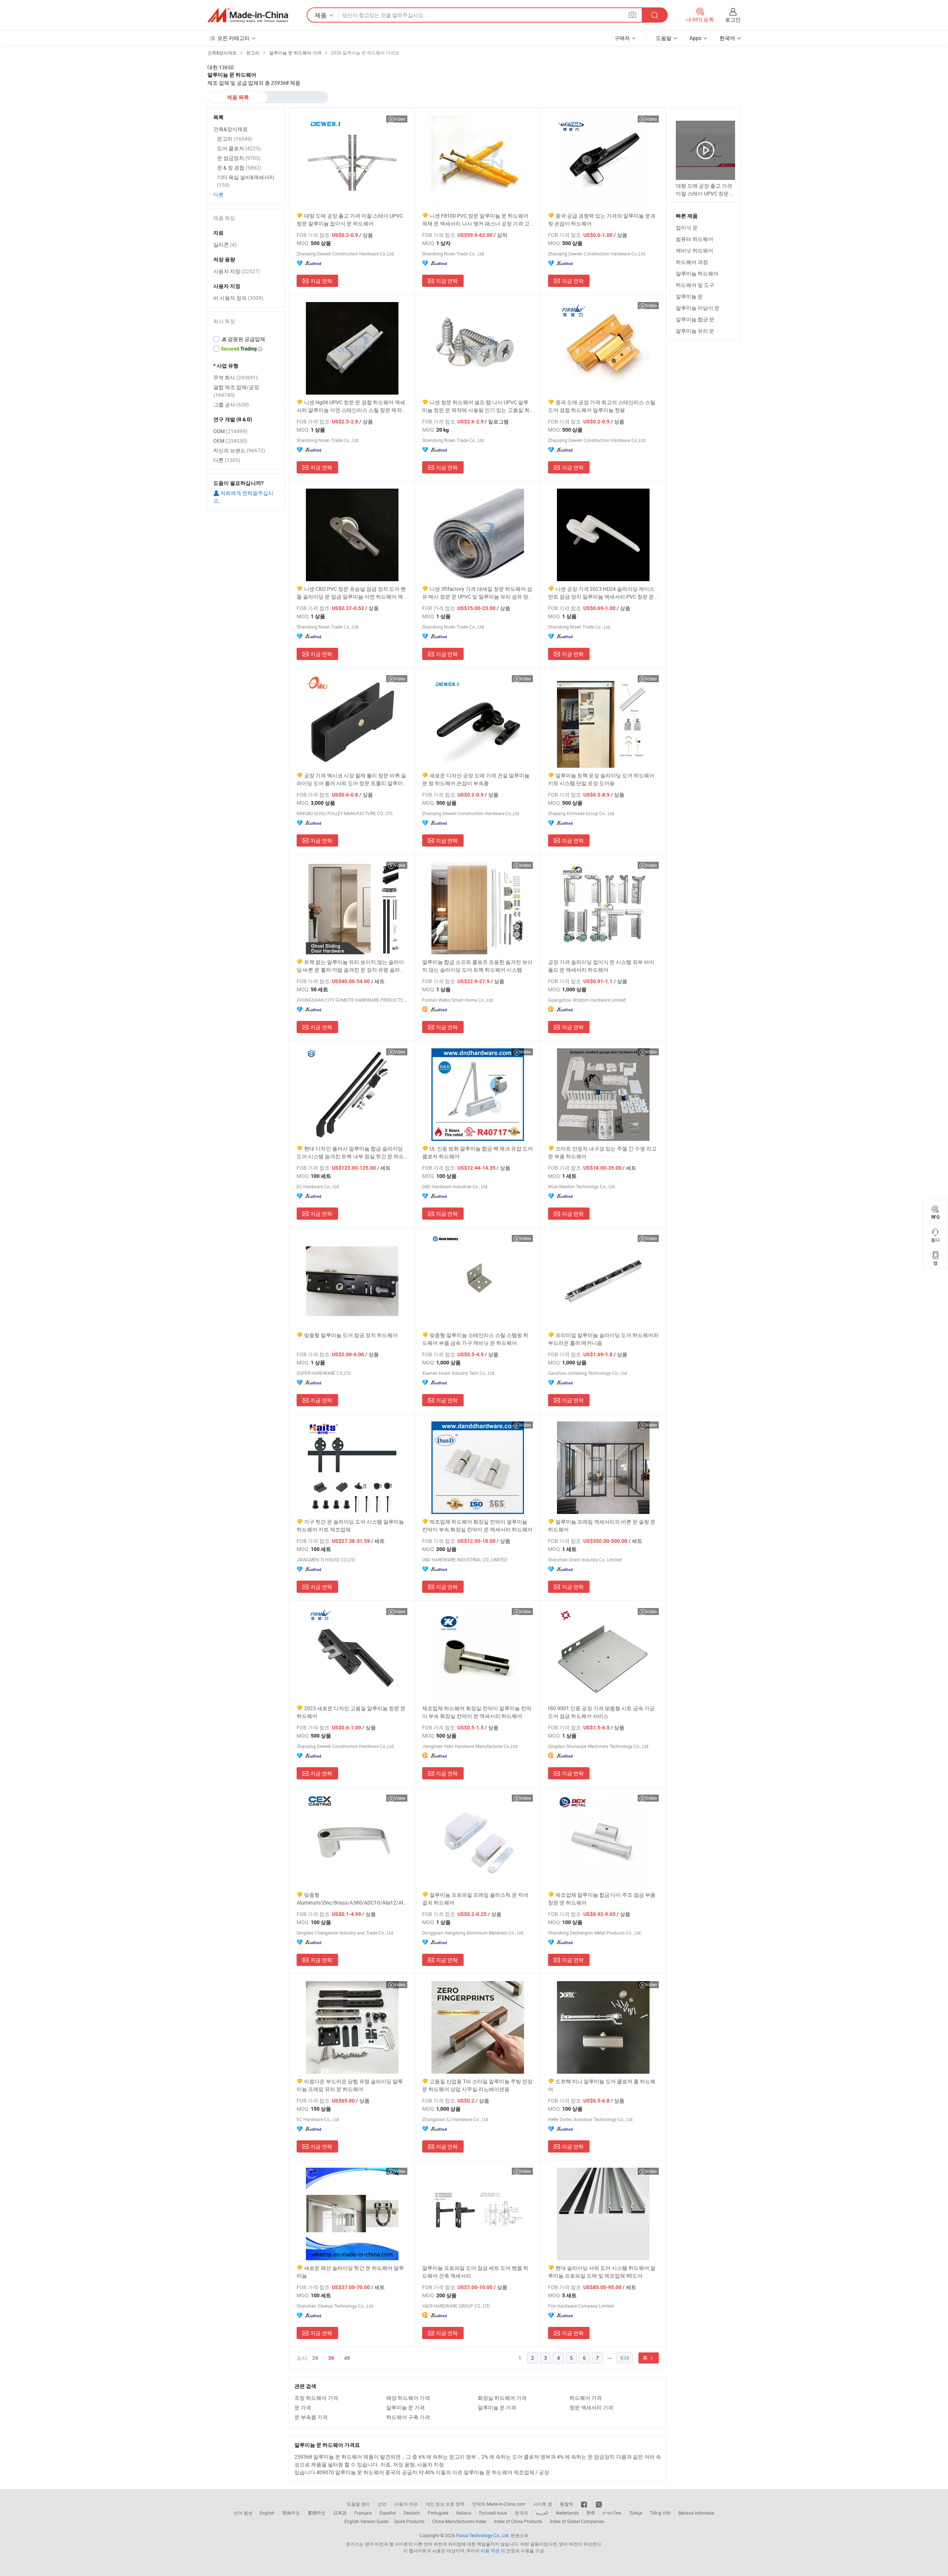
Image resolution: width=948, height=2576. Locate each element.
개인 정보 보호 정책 (445, 2504)
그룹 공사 (231, 404)
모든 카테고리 (233, 38)
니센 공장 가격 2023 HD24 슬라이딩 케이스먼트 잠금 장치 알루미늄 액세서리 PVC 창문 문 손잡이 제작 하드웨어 (601, 593)
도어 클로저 (239, 148)
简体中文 (291, 2513)
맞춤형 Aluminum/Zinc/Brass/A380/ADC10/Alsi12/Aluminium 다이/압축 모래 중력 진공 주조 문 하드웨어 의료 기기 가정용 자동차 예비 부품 (352, 1899)
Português (438, 2513)
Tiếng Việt (660, 2513)
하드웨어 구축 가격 (408, 2417)
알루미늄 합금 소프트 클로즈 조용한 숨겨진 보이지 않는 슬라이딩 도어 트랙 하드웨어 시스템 (477, 966)
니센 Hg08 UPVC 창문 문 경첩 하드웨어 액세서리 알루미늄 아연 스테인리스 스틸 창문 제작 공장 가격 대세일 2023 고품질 (351, 406)
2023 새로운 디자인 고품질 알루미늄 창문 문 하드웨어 (351, 1712)
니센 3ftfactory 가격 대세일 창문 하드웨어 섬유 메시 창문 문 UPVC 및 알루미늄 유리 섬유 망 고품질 (477, 593)
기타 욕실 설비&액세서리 (246, 181)
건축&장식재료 (231, 129)
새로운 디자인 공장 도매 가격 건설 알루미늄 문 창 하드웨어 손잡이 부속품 (476, 779)
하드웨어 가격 (586, 2398)
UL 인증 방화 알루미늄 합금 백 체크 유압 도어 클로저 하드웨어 (478, 1152)
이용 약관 (490, 2550)
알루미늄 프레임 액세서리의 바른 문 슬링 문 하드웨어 (602, 1525)
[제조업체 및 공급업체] (248, 15)
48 (347, 2358)
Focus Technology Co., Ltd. (483, 2535)
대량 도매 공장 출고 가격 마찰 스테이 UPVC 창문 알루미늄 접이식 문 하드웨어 (350, 220)
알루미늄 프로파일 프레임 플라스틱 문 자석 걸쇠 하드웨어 (475, 1899)
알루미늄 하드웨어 (697, 273)
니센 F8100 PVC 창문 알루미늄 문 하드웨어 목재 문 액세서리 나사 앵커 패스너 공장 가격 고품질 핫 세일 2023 (476, 220)
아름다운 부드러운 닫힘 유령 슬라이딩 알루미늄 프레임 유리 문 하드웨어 (350, 2085)
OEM (230, 441)
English (267, 2513)
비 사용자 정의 (238, 298)
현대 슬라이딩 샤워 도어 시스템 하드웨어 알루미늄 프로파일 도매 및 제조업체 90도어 (602, 2272)
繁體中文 (317, 2513)
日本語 (340, 2513)
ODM (230, 431)
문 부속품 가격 (311, 2417)
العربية (542, 2513)
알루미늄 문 (689, 296)
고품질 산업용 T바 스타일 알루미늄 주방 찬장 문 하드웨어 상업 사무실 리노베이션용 (477, 2085)
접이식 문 (687, 227)
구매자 (622, 38)
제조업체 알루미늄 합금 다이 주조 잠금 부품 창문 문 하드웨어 (602, 1899)
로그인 (733, 19)
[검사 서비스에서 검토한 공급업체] (246, 339)
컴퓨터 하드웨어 (695, 239)
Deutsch (412, 2513)
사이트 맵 (543, 2504)
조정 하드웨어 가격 (316, 2398)
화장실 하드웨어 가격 (502, 2398)
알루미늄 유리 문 (695, 331)
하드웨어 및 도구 (695, 285)
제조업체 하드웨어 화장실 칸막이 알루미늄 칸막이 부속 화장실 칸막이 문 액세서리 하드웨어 (477, 1525)
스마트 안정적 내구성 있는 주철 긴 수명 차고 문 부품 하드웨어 (602, 1152)
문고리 (235, 139)
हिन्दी (591, 2513)
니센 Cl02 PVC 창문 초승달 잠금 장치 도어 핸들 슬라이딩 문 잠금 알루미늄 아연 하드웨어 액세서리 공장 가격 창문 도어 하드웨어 (351, 593)
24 (315, 2358)
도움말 (664, 38)
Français (363, 2513)
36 (331, 2358)
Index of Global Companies (577, 2521)
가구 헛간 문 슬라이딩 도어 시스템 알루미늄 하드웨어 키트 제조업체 (350, 1525)
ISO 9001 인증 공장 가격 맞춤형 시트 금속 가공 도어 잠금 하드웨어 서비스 (601, 1712)
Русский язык (493, 2513)
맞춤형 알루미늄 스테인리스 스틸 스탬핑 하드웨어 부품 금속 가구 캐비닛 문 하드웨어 (475, 1339)
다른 (218, 195)
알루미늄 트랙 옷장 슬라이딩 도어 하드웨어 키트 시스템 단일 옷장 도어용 (601, 779)
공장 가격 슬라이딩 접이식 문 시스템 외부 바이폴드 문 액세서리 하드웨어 (601, 966)
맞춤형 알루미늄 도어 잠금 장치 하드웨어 (351, 1335)
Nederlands (567, 2513)
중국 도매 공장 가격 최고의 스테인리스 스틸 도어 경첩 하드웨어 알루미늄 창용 (602, 406)
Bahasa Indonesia (696, 2513)
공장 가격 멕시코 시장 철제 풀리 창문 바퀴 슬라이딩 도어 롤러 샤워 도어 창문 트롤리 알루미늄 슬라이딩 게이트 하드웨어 (351, 779)
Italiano (464, 2513)
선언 (382, 2504)
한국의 (521, 2513)
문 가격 (303, 2407)
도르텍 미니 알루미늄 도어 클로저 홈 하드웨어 (602, 2085)
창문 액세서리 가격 (591, 2407)
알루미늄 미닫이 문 (698, 308)
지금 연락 (321, 281)
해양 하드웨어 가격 (408, 2398)
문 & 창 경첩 (239, 168)
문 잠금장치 (239, 158)
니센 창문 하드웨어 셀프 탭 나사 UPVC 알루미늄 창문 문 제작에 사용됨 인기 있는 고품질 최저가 (476, 406)
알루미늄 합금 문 (695, 319)
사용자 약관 (406, 2504)
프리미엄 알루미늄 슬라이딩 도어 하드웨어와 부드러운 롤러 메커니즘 (603, 1339)
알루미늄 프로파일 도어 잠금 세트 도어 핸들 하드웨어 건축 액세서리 (475, 2272)
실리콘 (225, 244)
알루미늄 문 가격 (405, 2407)
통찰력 (567, 2504)
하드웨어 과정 (692, 262)
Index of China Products (518, 2521)
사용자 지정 (237, 271)
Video (400, 119)
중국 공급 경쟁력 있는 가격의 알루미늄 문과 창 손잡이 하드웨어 (602, 220)
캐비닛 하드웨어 (695, 250)
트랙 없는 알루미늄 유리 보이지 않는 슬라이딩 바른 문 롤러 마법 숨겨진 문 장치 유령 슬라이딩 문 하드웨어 (351, 966)
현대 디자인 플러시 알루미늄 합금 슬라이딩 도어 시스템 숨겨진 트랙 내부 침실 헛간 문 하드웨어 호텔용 (350, 1153)
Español (388, 2513)
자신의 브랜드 (239, 450)
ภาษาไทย (612, 2513)
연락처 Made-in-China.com (499, 2504)
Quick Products (409, 2521)
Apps (695, 38)
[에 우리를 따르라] (599, 2504)
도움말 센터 (358, 2504)
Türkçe (636, 2513)
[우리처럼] (585, 2504)
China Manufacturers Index (459, 2521)
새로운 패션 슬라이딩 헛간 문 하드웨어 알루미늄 (350, 2272)
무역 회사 (236, 377)
